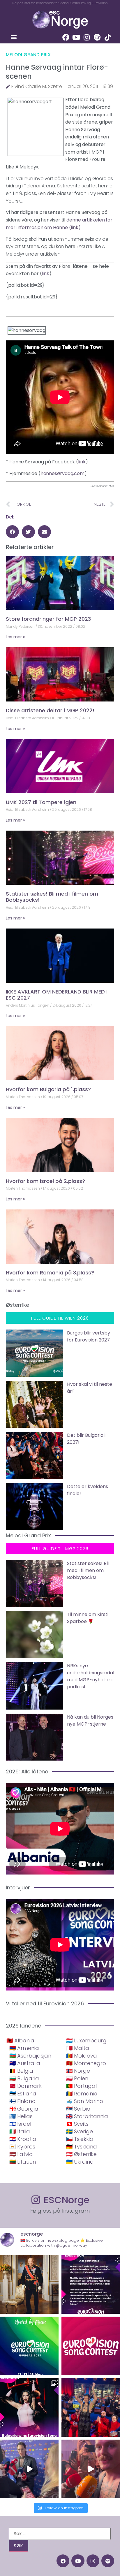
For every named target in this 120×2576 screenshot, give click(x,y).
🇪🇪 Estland (23, 2094)
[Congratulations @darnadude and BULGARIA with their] (29, 2407)
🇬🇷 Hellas (21, 2116)
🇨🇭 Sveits (77, 2124)
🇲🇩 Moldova (82, 2056)
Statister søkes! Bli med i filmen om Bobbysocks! (52, 897)
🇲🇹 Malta (78, 2048)
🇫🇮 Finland (23, 2101)
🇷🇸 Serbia (78, 2109)
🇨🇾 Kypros (22, 2147)
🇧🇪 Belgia (21, 2071)
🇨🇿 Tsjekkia (80, 2139)
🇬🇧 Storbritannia (87, 2116)
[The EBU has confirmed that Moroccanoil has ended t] (91, 2284)
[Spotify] (97, 37)
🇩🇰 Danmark (25, 2086)
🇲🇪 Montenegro (86, 2063)
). (80, 227)
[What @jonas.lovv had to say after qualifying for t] (91, 2469)
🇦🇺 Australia (25, 2063)
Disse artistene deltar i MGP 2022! (50, 710)
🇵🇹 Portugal (81, 2086)
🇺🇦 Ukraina (80, 2162)
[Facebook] (66, 37)
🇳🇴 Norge (78, 2071)
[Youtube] (76, 37)
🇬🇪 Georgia (24, 2109)
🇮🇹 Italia (20, 2131)
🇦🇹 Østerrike (81, 2154)
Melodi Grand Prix (28, 55)
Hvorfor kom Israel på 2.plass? (45, 1181)
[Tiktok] (108, 37)
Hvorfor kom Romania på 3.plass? (50, 1273)
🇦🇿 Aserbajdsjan (30, 2056)
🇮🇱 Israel (20, 2124)
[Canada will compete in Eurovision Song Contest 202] (91, 2346)
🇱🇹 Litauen (23, 2162)
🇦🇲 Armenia (24, 2048)
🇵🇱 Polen (77, 2078)
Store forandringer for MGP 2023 (48, 619)
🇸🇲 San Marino (85, 2101)
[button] (14, 37)
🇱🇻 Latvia (21, 2154)
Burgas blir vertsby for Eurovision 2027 (89, 1336)
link (75, 227)
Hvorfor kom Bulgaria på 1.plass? (48, 1089)
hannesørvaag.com (62, 473)
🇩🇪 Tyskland (82, 2147)
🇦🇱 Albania (20, 2040)
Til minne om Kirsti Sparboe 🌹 (88, 1618)
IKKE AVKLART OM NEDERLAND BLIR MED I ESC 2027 (57, 995)
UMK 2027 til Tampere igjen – (44, 802)
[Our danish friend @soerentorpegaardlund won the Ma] (29, 2469)
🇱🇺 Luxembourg (86, 2040)
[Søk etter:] (60, 2534)
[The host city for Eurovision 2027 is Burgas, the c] (29, 2346)
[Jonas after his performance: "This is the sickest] (91, 2407)
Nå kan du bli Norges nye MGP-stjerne (90, 1720)
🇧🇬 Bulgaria (24, 2078)
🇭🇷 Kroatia (23, 2139)
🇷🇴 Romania (82, 2094)
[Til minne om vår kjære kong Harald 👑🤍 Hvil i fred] (29, 2284)
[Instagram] (87, 37)
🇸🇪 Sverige (80, 2131)
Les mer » (15, 637)
